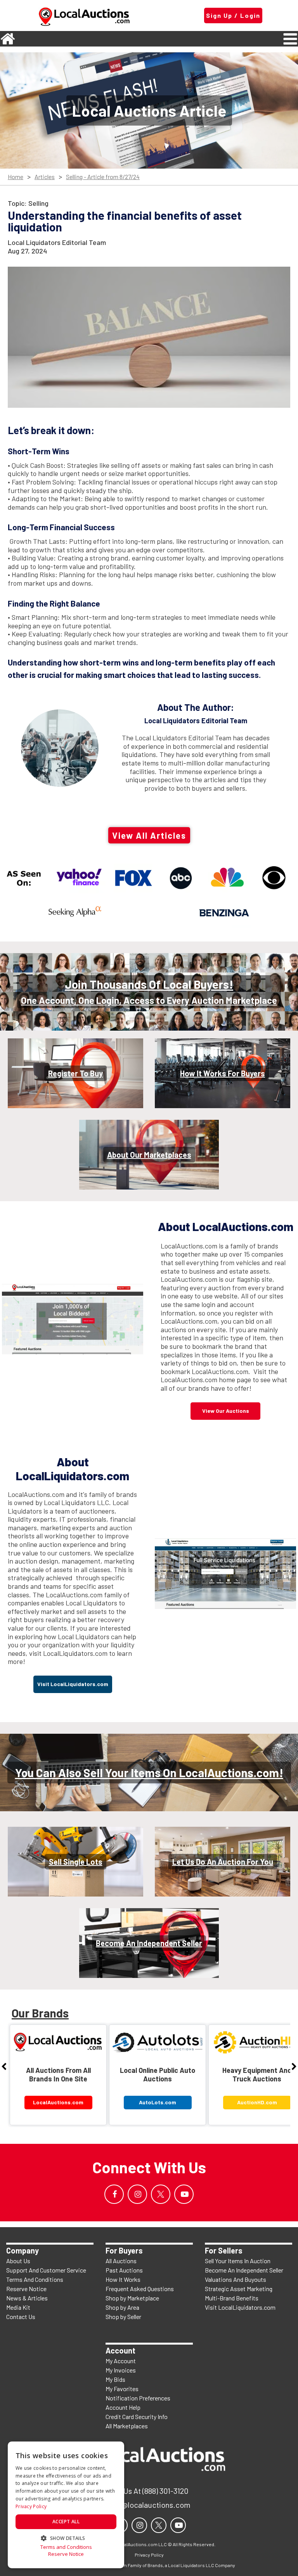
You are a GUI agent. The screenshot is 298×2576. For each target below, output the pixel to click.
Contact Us (21, 2317)
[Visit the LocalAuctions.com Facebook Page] (114, 2194)
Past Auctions (124, 2270)
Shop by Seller (123, 2317)
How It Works (123, 2279)
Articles (45, 177)
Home (16, 177)
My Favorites (122, 2389)
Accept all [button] (66, 2522)
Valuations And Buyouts (236, 2279)
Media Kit (18, 2307)
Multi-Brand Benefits (232, 2298)
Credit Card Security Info (137, 2417)
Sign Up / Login (233, 15)
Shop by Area (122, 2307)
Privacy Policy (31, 2506)
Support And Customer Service (46, 2270)
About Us (18, 2261)
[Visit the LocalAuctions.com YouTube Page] (184, 2194)
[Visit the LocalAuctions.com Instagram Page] (137, 2194)
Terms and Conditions (66, 2547)
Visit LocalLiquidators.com (240, 2307)
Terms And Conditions (35, 2279)
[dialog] (66, 2505)
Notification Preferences (138, 2398)
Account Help (123, 2407)
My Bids (115, 2379)
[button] (66, 2537)
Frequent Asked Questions (140, 2289)
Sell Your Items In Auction (238, 2261)
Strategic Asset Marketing (239, 2289)
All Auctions (121, 2261)
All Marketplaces (127, 2426)
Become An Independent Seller (244, 2270)
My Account (121, 2361)
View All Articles (149, 835)
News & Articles (27, 2298)
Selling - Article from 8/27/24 (103, 177)
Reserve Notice (26, 2289)
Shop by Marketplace (132, 2298)
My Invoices (121, 2370)
